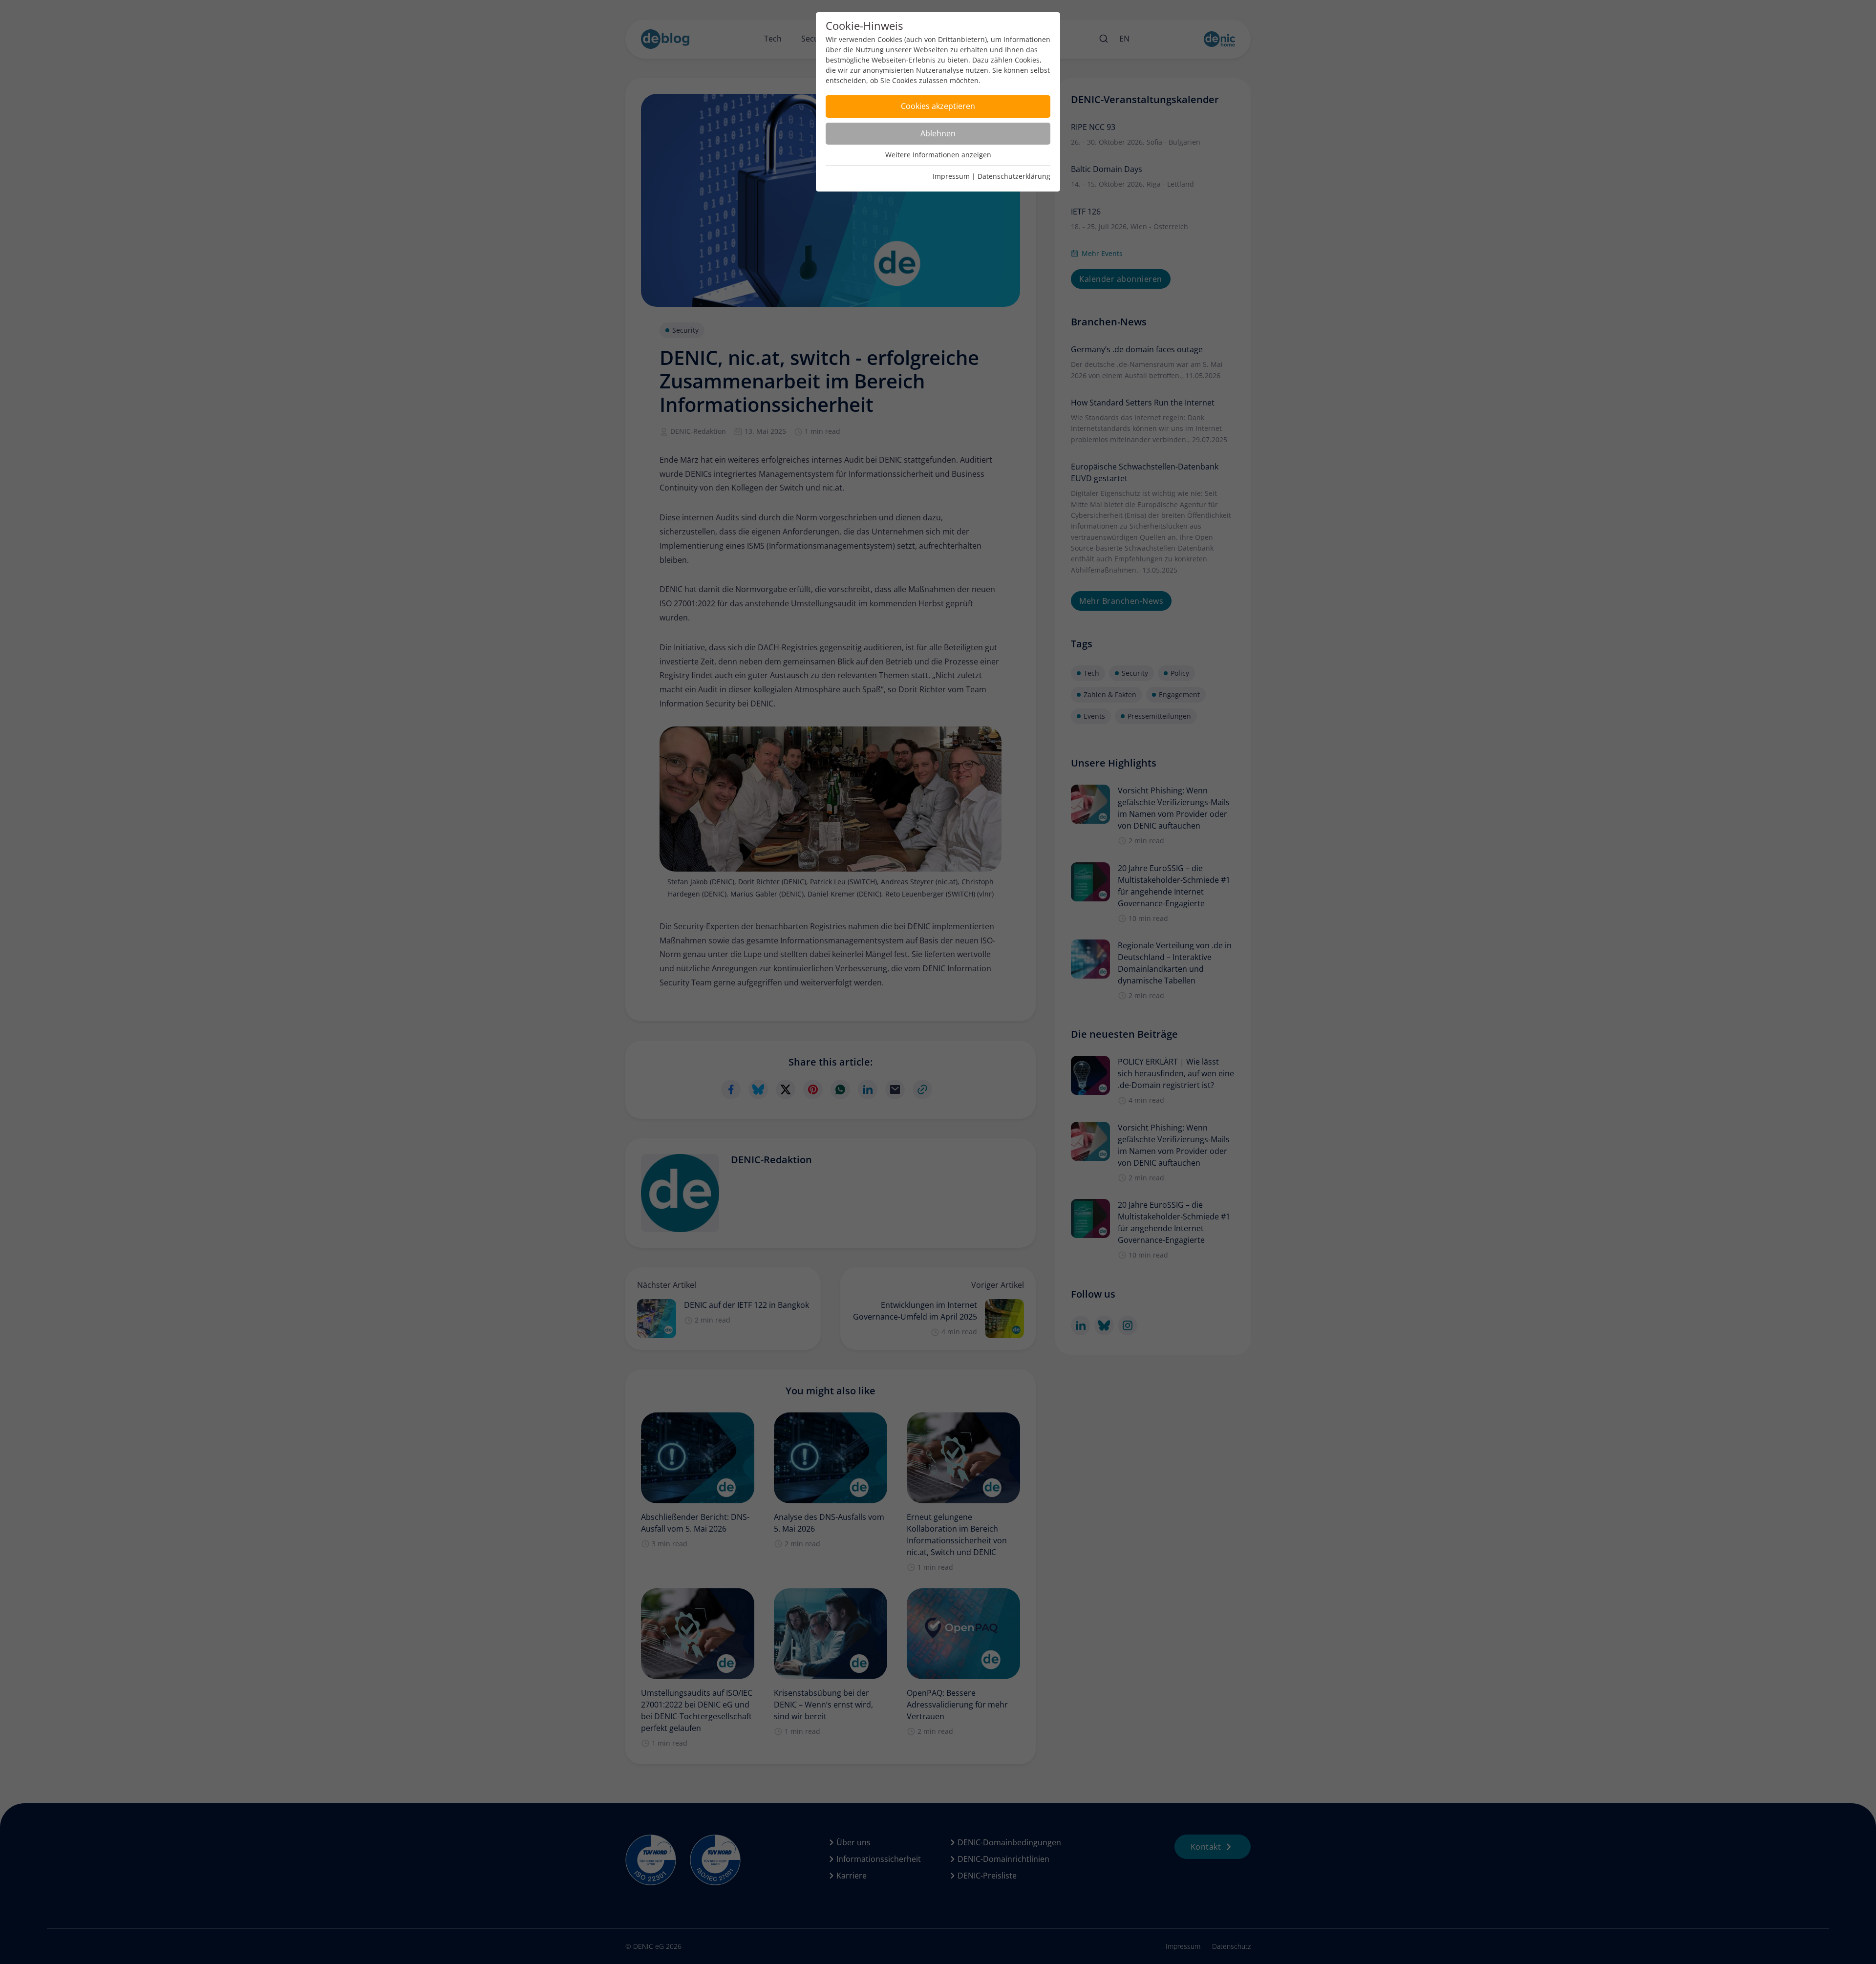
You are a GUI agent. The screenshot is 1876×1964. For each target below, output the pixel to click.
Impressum (951, 176)
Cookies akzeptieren (938, 106)
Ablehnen (938, 133)
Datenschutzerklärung (1014, 176)
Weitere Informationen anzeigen (938, 155)
